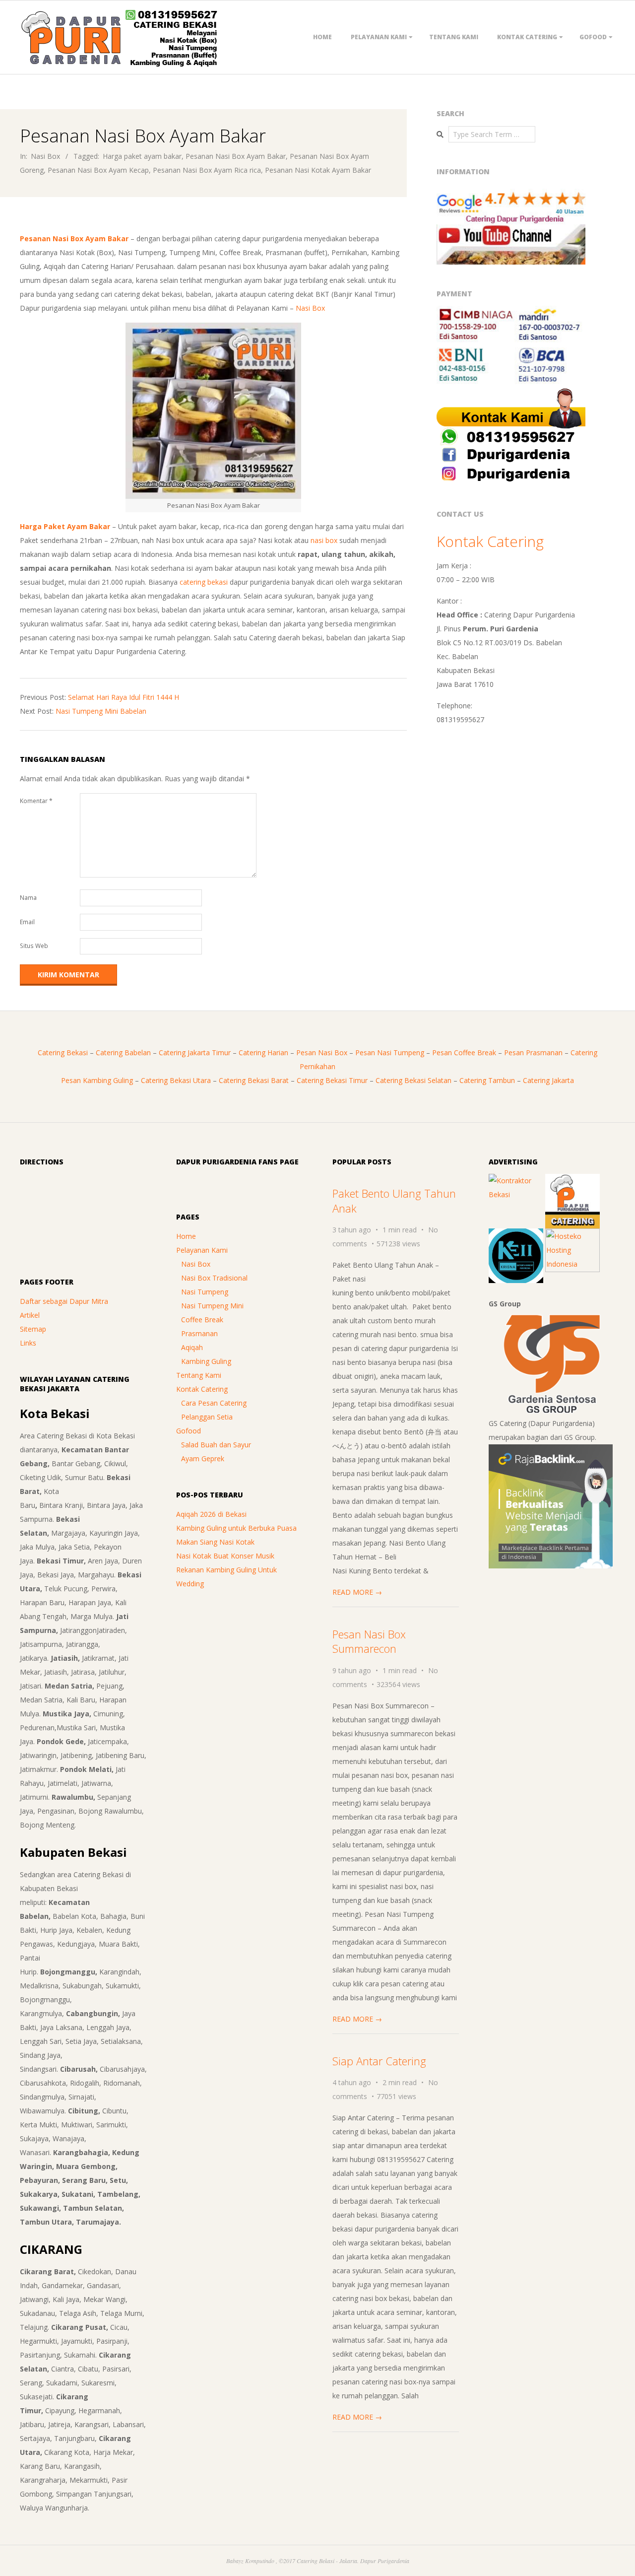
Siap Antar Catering (379, 2061)
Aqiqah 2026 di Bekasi (211, 1514)
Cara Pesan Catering (214, 1403)
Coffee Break (202, 1320)
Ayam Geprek (203, 1458)
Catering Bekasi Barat (254, 1080)
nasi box (324, 540)
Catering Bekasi (63, 1052)
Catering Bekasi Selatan (413, 1080)
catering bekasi (204, 582)
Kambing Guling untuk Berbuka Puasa (236, 1528)
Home (322, 37)
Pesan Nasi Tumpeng (390, 1052)
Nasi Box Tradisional (214, 1278)
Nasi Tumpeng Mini (212, 1306)
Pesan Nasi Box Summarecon (369, 1641)
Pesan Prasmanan (533, 1052)
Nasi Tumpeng (205, 1292)
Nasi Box (45, 156)
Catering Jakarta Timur (195, 1052)
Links (28, 1343)
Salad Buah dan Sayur (216, 1445)
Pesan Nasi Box (322, 1052)
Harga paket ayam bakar (142, 156)
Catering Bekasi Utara (176, 1080)
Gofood (593, 37)
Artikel (30, 1315)
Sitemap (33, 1329)
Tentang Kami (454, 37)
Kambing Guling (206, 1361)
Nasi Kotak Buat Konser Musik (225, 1556)
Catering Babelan (123, 1052)
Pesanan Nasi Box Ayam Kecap (98, 170)
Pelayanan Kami (379, 37)
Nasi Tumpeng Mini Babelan (101, 711)
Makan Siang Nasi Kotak (215, 1542)
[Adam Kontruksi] (516, 1181)
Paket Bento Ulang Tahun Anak (394, 1200)
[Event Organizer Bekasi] (516, 1235)
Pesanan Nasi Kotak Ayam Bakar (318, 170)
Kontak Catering (527, 37)
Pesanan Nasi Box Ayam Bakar (236, 156)
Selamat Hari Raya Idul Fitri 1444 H (124, 697)
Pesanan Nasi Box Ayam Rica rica (207, 170)
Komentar (36, 801)
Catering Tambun (487, 1080)
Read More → (357, 1592)
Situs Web (34, 946)
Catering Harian (263, 1052)
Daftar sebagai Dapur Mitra (64, 1301)
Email (27, 922)
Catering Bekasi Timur (332, 1080)
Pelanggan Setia (207, 1417)
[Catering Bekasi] (572, 1181)
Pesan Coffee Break (464, 1052)
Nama (28, 898)
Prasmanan (199, 1333)
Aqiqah (192, 1347)
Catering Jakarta (548, 1080)
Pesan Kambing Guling (97, 1080)
